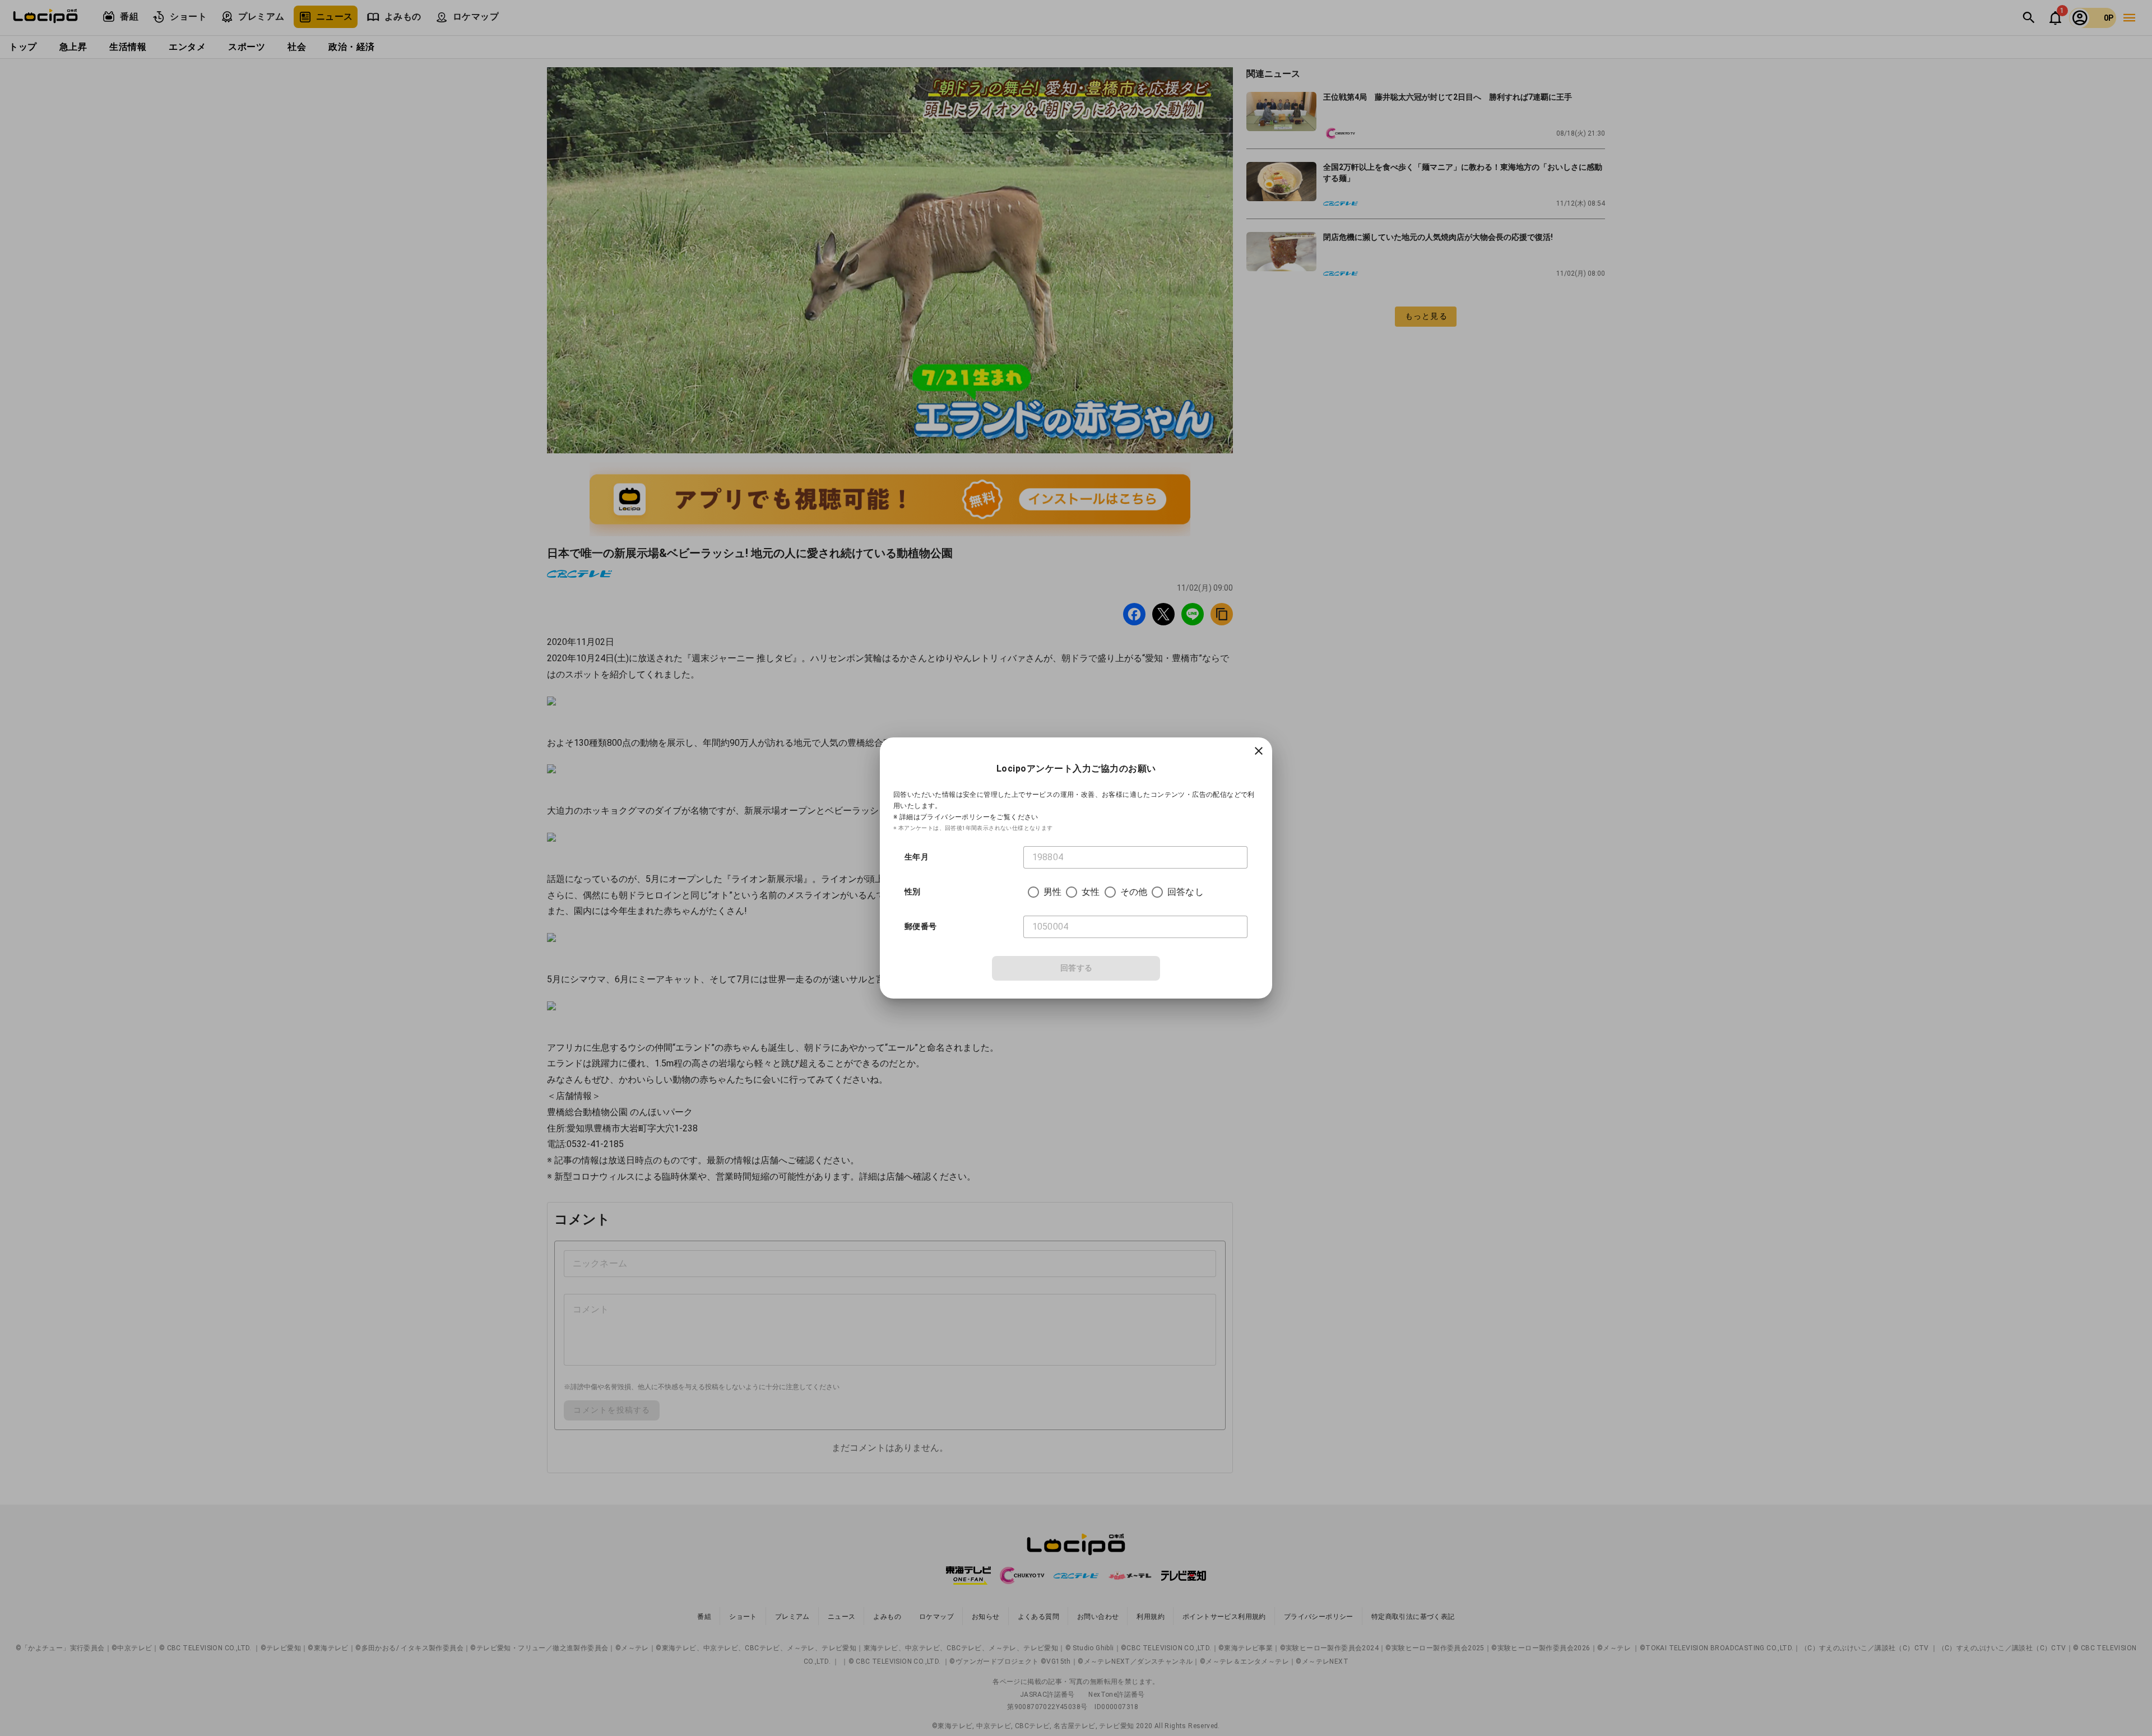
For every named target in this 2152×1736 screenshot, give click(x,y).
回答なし (1186, 892)
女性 (1091, 892)
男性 (1052, 892)
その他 (1134, 892)
